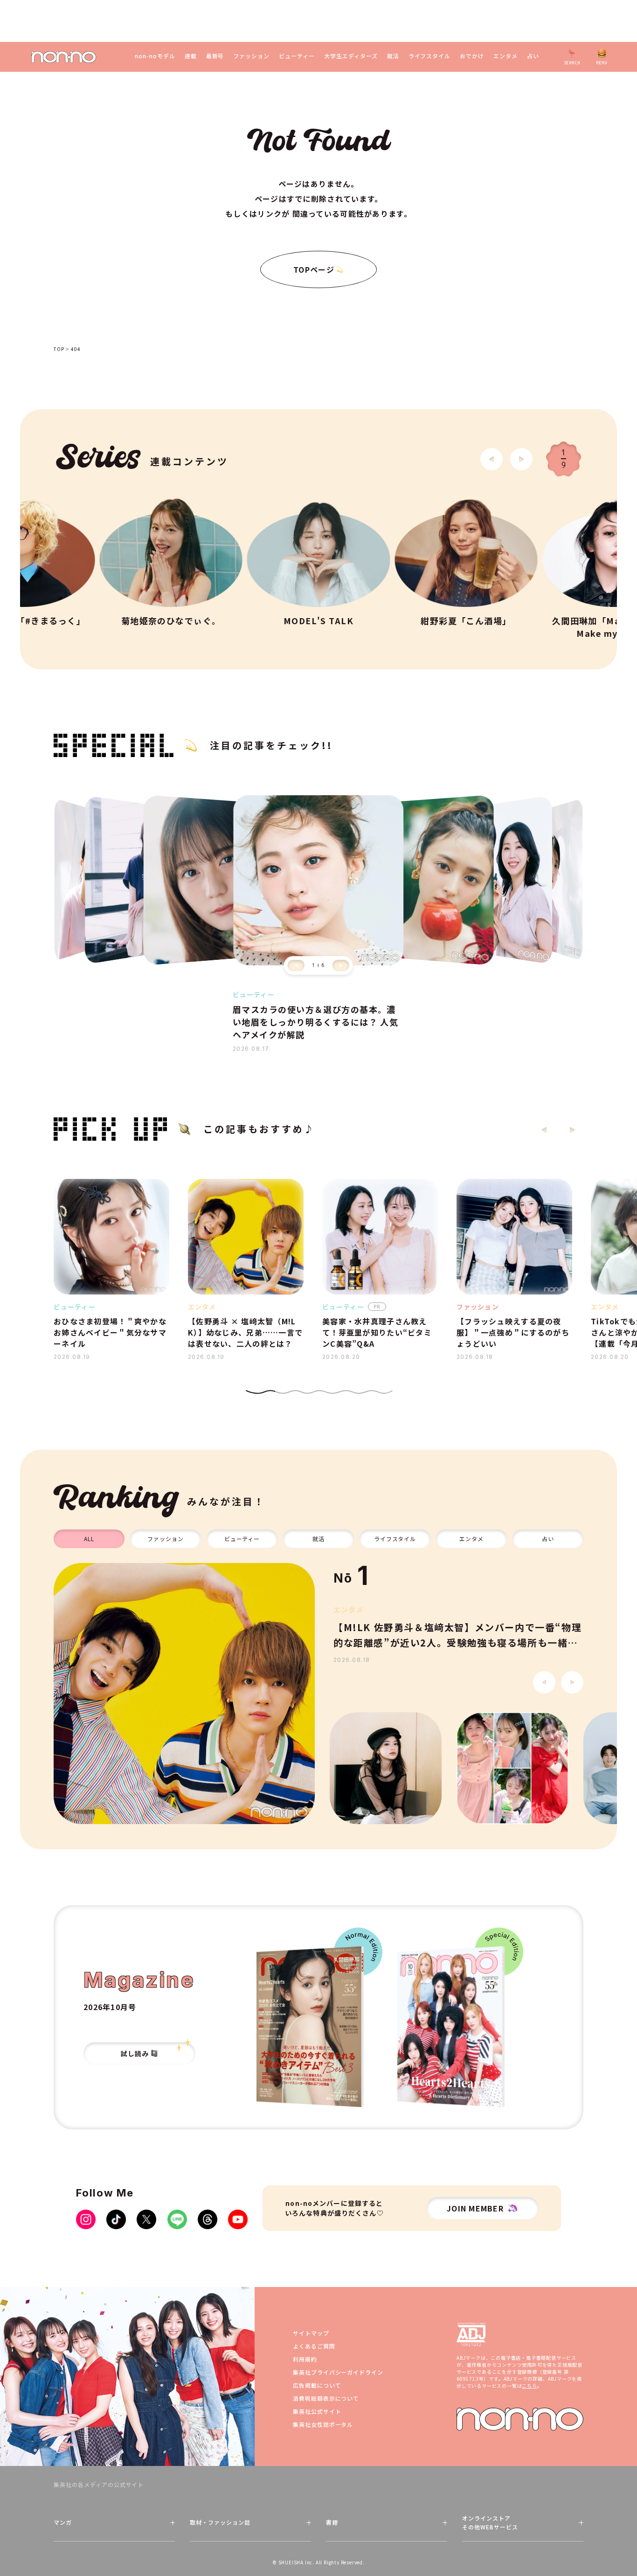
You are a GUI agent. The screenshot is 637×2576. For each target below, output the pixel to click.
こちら (529, 2386)
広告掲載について (317, 2385)
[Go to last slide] (492, 459)
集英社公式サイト (317, 2411)
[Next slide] (521, 459)
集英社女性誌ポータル (323, 2424)
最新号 (215, 56)
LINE (177, 2219)
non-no (520, 2419)
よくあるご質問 (314, 2346)
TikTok (116, 2219)
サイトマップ (311, 2333)
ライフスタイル (430, 56)
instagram (86, 2219)
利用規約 (305, 2359)
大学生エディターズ (351, 56)
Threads (208, 2219)
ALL (89, 1539)
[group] (184, 1694)
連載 (191, 56)
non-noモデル (155, 56)
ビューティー (297, 56)
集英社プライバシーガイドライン (338, 2372)
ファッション (251, 56)
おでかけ (472, 56)
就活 (393, 56)
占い (533, 56)
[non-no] (64, 57)
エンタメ (505, 56)
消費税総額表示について (326, 2398)
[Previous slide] (296, 965)
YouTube (238, 2219)
